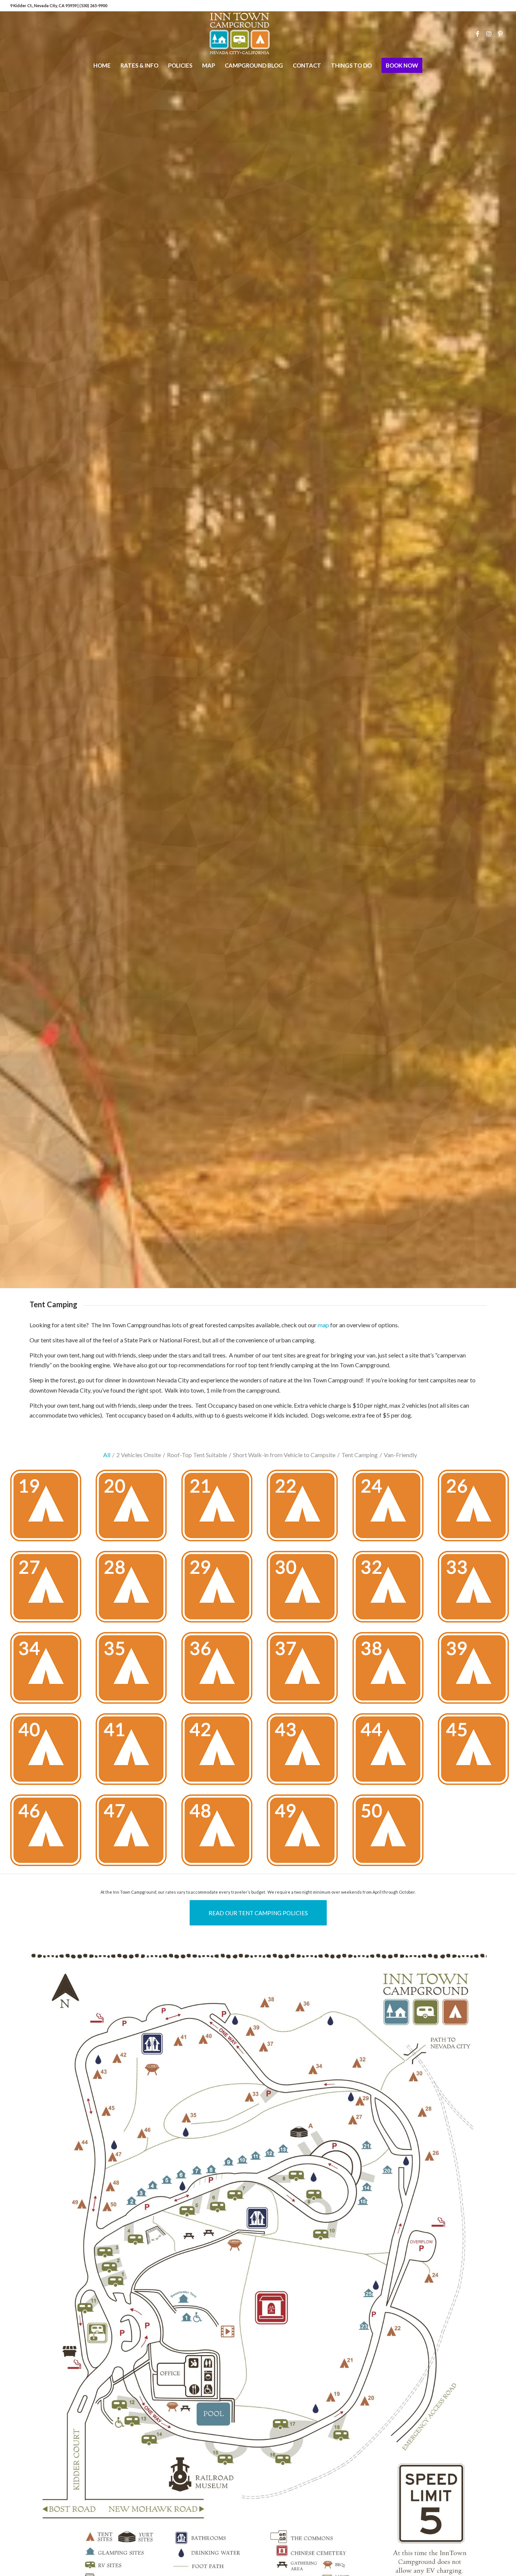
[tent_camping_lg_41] (134, 1752)
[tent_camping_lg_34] (49, 1671)
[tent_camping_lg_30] (305, 1590)
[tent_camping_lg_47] (134, 1833)
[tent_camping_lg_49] (305, 1833)
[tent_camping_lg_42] (220, 1752)
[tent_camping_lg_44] (391, 1752)
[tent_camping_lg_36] (220, 1671)
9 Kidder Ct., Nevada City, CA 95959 (44, 5)
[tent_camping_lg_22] (305, 1508)
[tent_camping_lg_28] (134, 1590)
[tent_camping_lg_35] (134, 1671)
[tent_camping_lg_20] (134, 1508)
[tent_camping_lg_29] (220, 1590)
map (323, 1325)
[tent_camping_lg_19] (49, 1508)
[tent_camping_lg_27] (49, 1590)
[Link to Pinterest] (500, 34)
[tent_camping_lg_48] (220, 1833)
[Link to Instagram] (489, 34)
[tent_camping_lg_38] (391, 1671)
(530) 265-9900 (93, 5)
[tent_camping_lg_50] (391, 1833)
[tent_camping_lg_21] (220, 1508)
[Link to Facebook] (477, 34)
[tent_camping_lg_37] (305, 1671)
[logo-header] (258, 34)
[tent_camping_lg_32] (391, 1590)
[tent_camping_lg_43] (305, 1752)
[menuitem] (102, 65)
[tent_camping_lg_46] (49, 1833)
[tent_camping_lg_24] (391, 1508)
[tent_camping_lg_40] (49, 1752)
